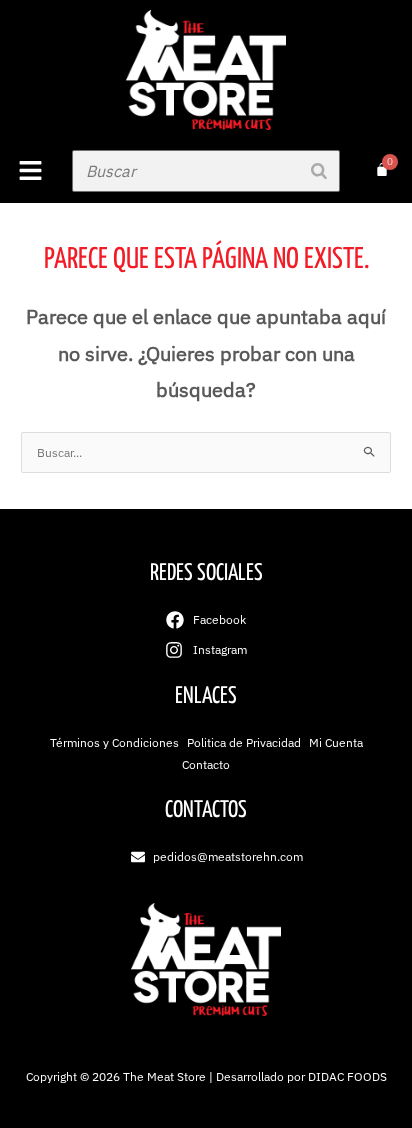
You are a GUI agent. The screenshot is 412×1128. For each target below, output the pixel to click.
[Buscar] (319, 171)
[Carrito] (382, 170)
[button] (31, 171)
